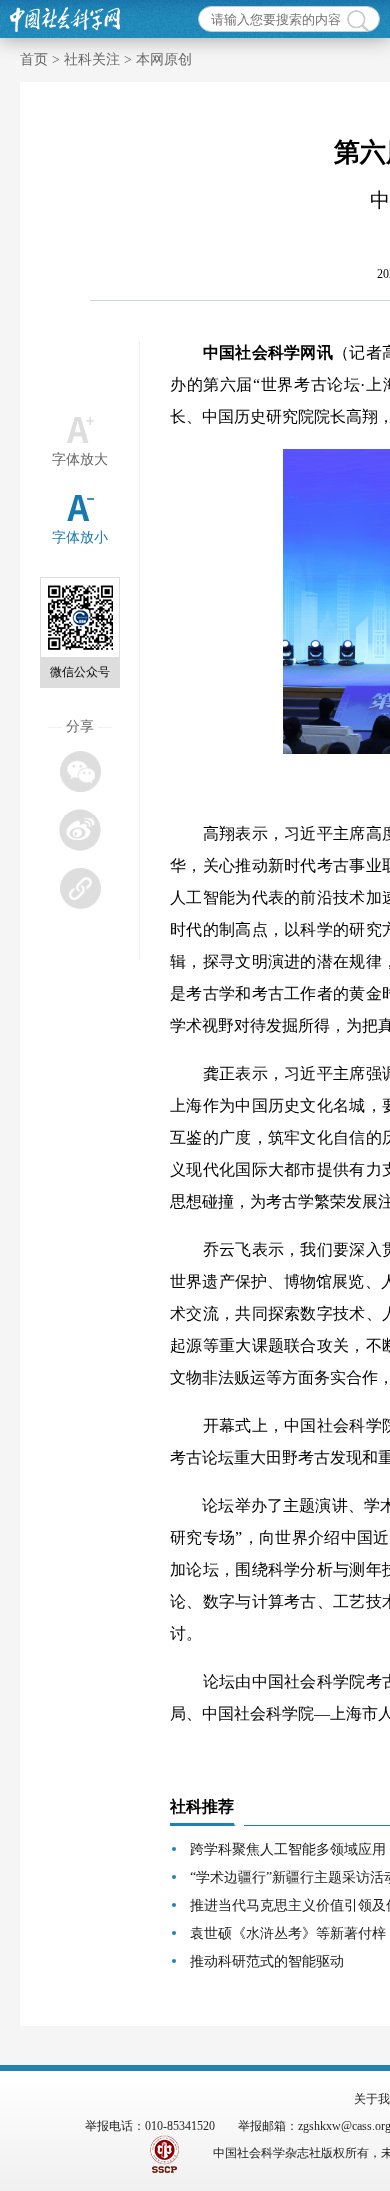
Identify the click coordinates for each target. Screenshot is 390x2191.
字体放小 (80, 537)
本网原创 (164, 59)
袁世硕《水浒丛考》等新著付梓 (288, 1933)
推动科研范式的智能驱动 (267, 1961)
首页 (34, 59)
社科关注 (92, 59)
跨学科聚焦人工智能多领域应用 (288, 1849)
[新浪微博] (79, 829)
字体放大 (80, 459)
